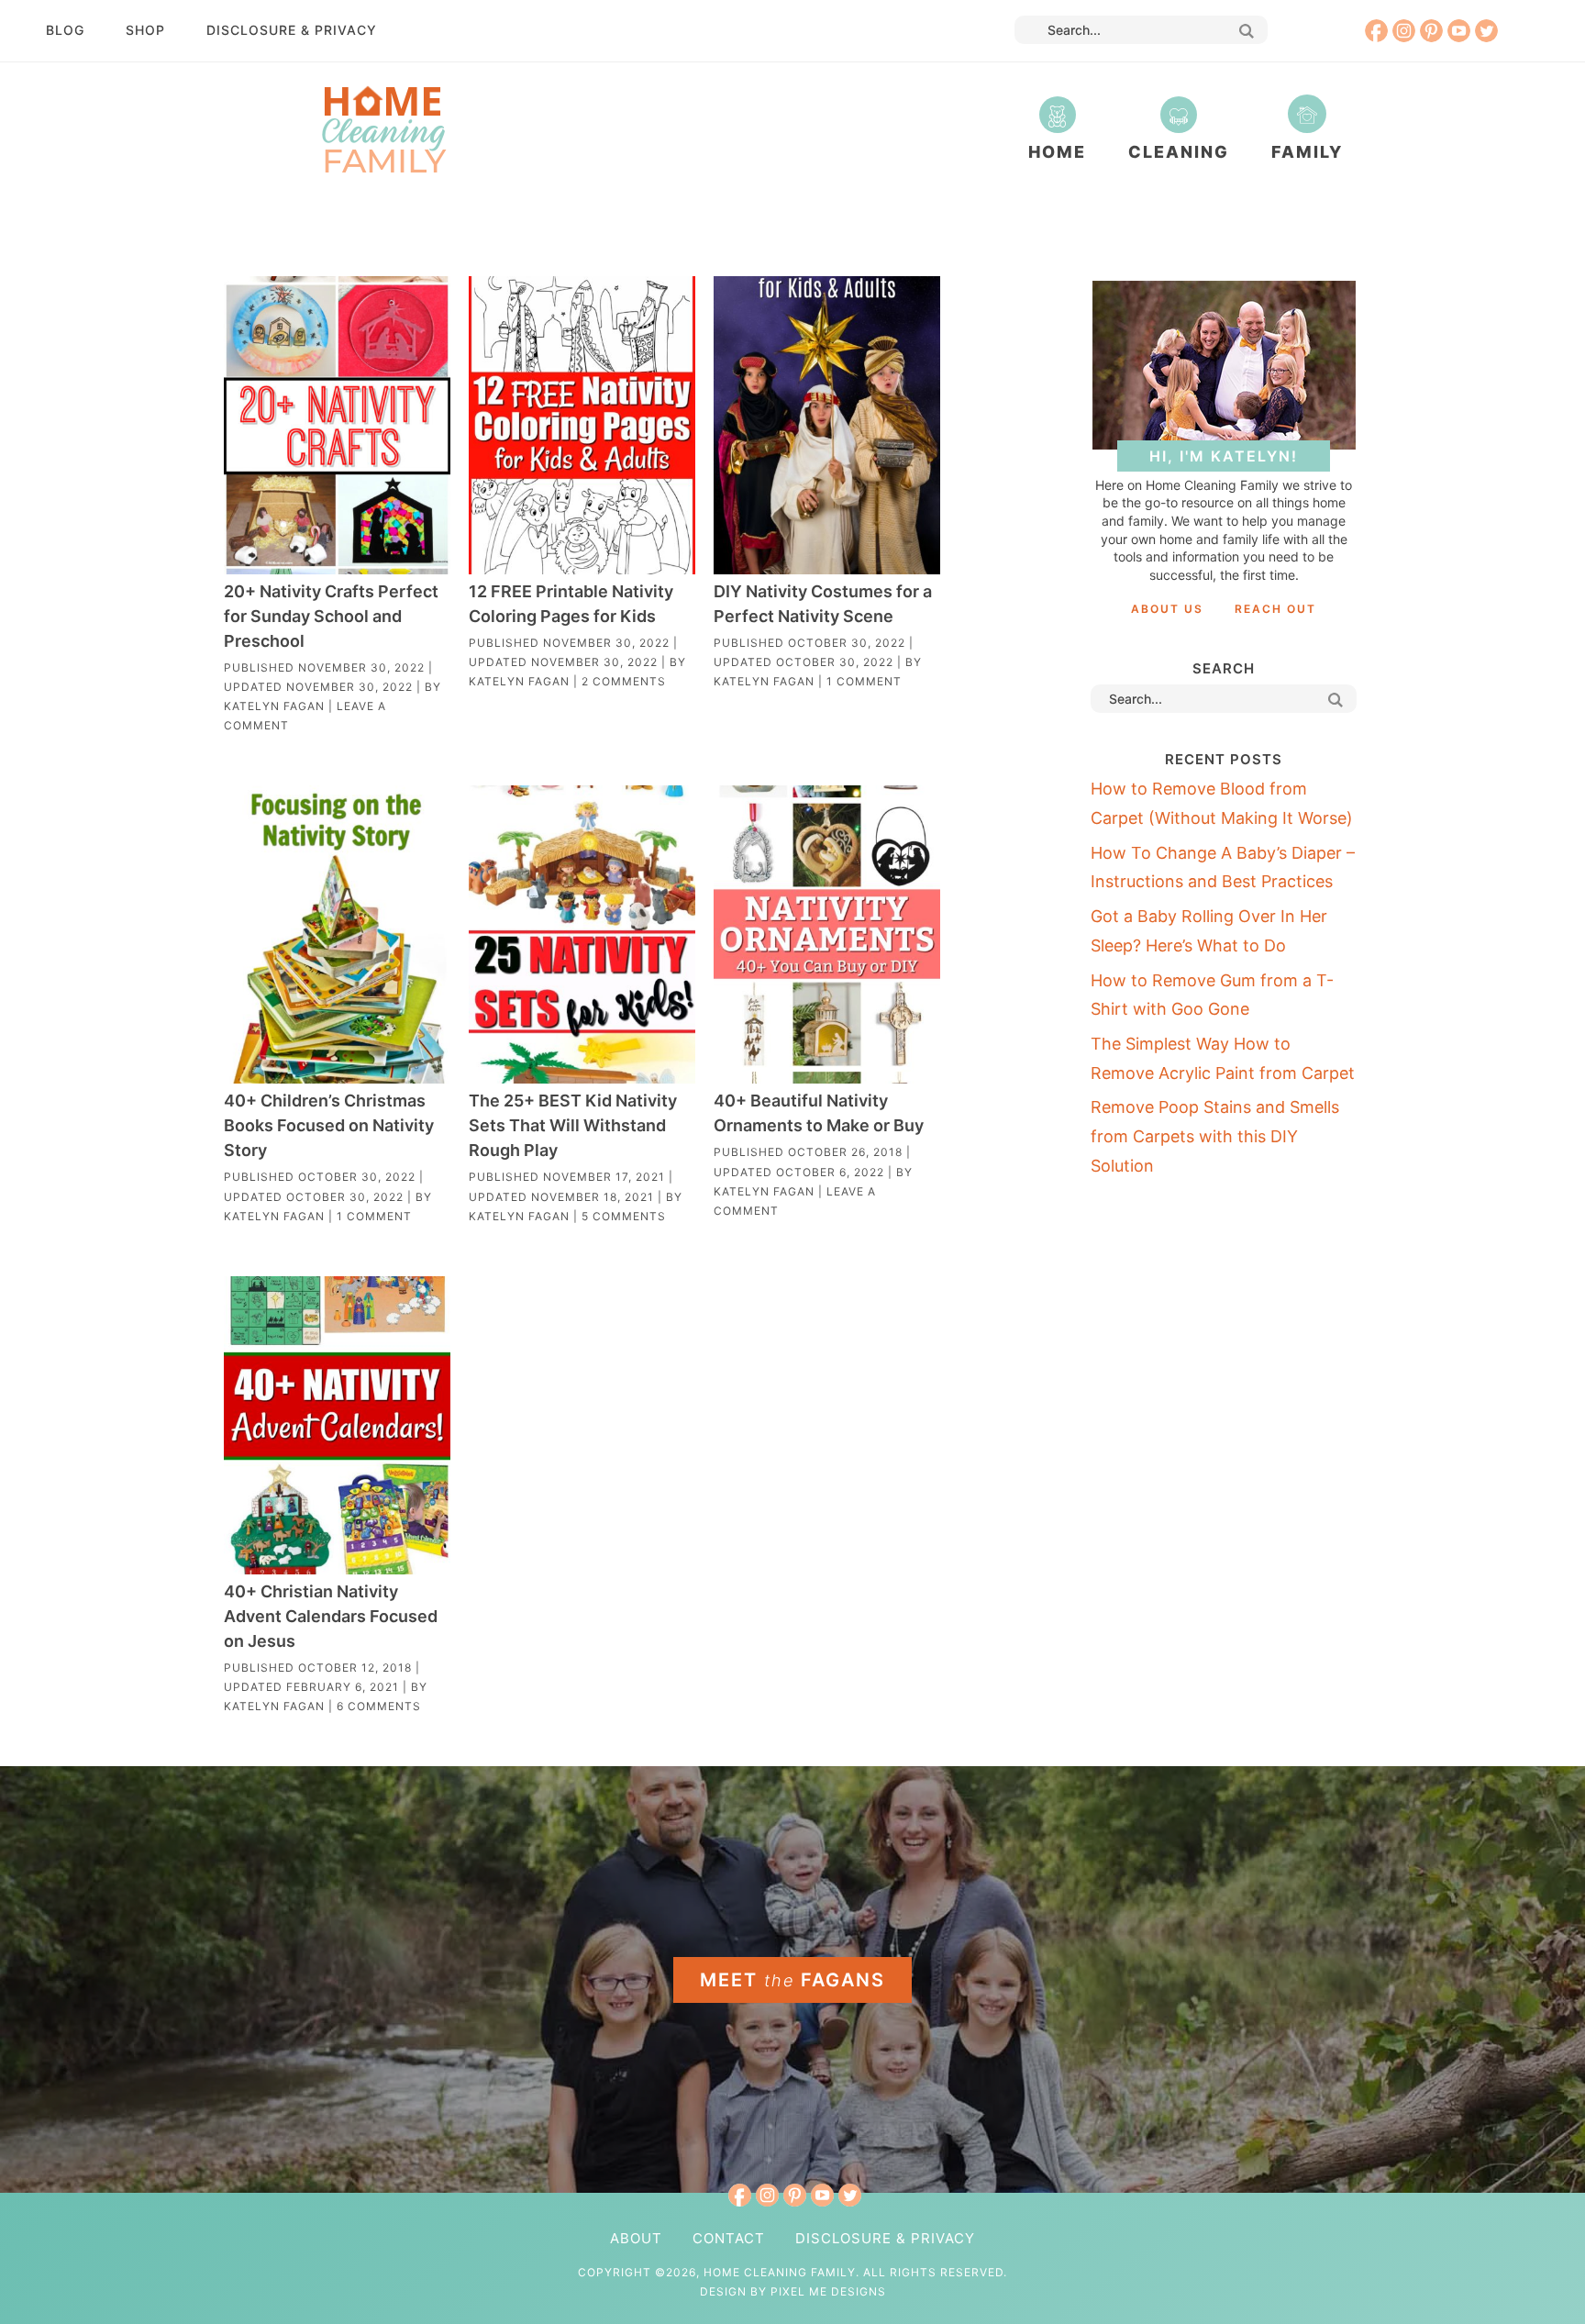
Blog (65, 30)
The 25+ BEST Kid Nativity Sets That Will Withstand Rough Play (573, 1125)
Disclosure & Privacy (292, 30)
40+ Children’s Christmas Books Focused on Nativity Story (329, 1125)
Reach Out (1275, 609)
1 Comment (864, 681)
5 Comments (624, 1216)
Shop (145, 30)
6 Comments (379, 1706)
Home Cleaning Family (383, 128)
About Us (1167, 609)
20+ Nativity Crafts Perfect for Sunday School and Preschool (331, 616)
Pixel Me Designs (828, 2291)
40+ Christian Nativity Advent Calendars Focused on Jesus (331, 1616)
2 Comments (624, 681)
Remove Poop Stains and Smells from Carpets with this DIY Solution (1215, 1136)
